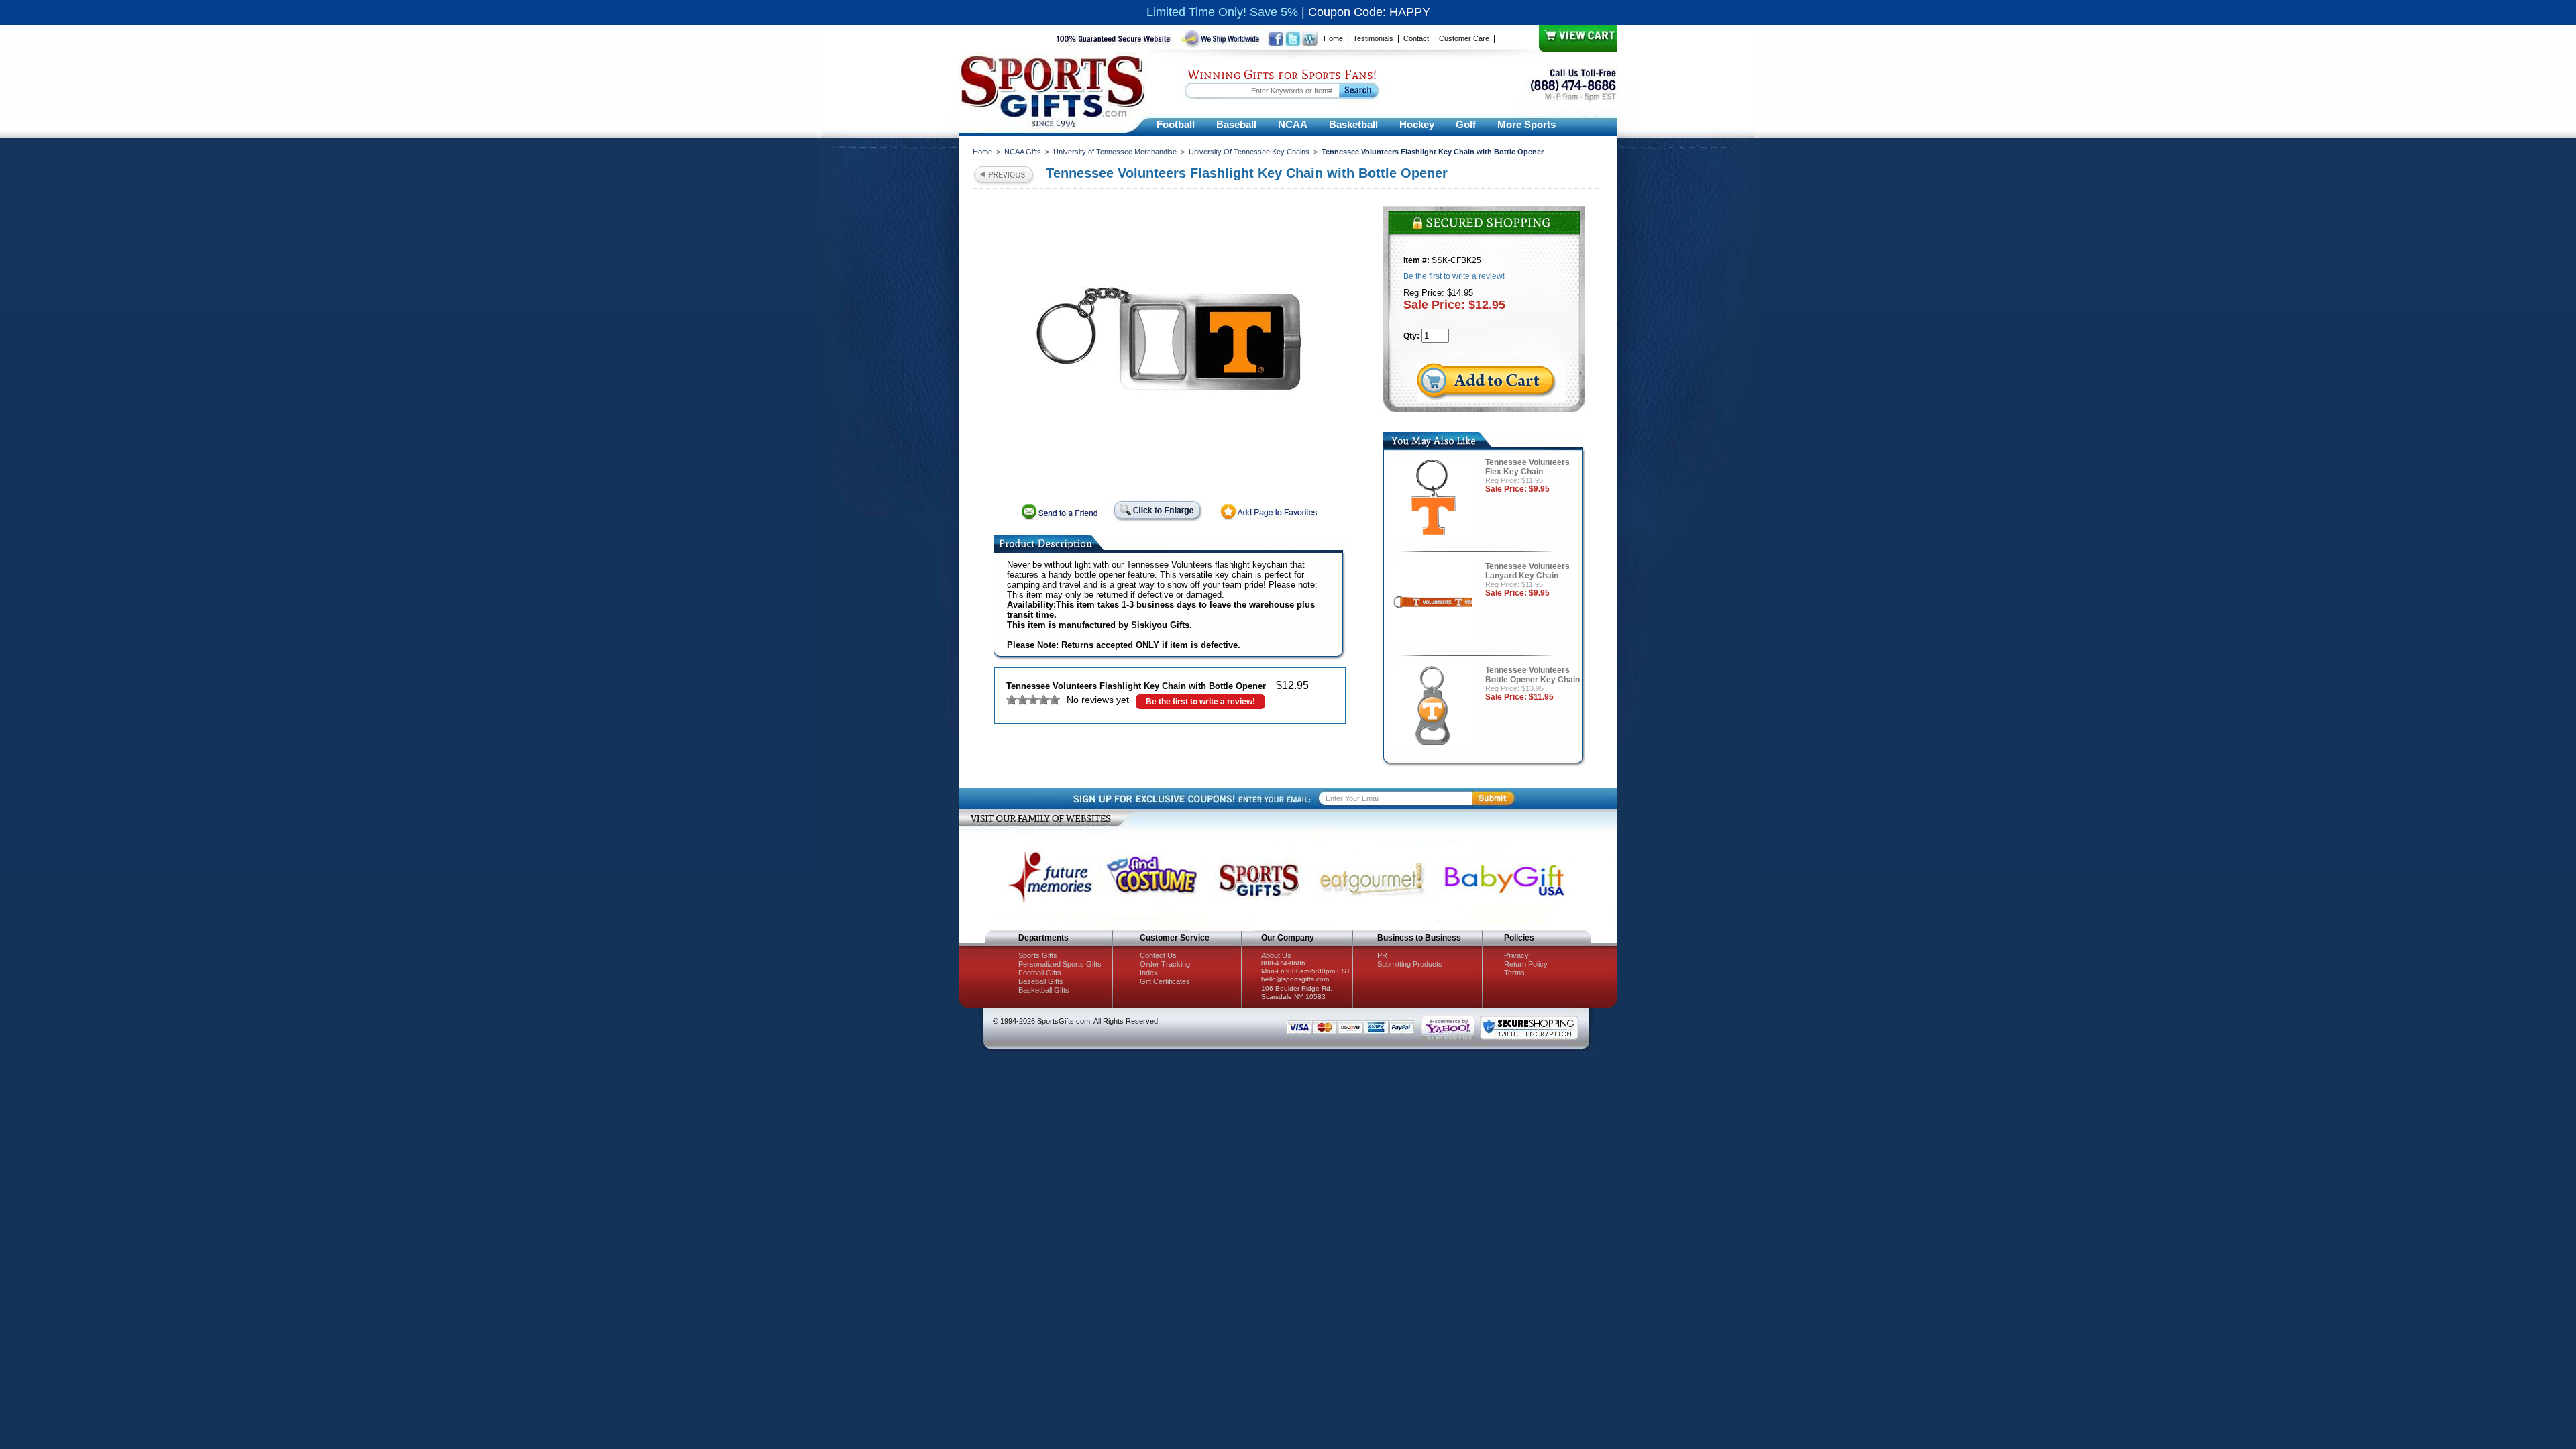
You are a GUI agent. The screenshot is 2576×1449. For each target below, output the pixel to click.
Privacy (1516, 955)
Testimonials (1373, 38)
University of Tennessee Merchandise (1115, 152)
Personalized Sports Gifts (1060, 964)
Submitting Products (1410, 964)
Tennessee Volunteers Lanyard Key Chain (1527, 571)
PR (1382, 955)
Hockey (1417, 124)
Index (1149, 973)
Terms (1514, 973)
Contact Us (1158, 955)
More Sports (1526, 124)
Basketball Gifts (1044, 990)
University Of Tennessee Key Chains (1249, 152)
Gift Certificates (1165, 981)
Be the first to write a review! (1200, 702)
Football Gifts (1040, 973)
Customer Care (1464, 38)
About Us (1276, 955)
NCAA (1293, 124)
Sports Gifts (1038, 955)
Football (1176, 124)
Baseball (1236, 124)
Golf (1466, 124)
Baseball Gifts (1041, 981)
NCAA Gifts (1023, 152)
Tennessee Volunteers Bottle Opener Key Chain (1533, 675)
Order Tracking (1165, 964)
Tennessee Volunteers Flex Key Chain (1527, 467)
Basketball (1353, 124)
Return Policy (1526, 964)
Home (1333, 38)
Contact (1416, 38)
